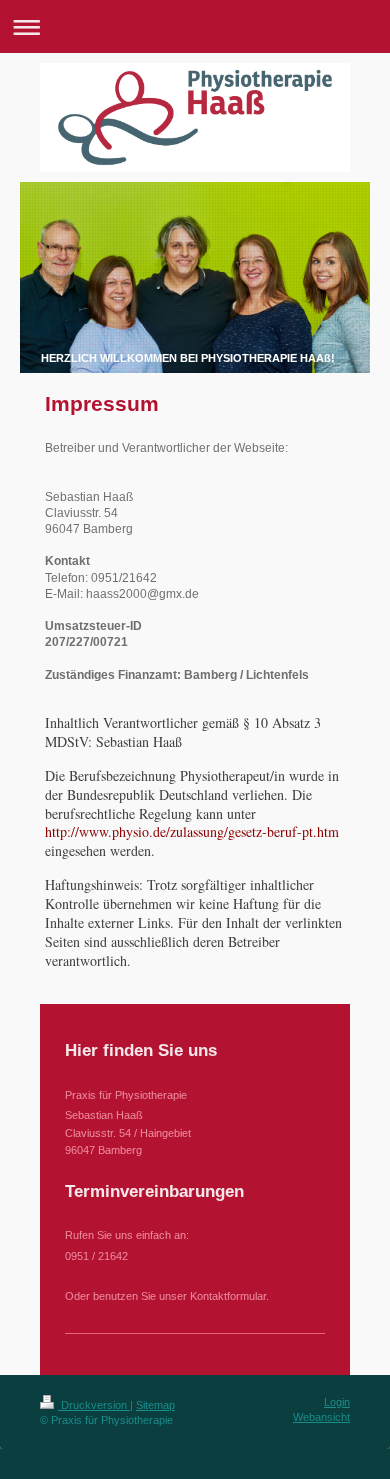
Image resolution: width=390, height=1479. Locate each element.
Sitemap (155, 1405)
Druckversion (94, 1405)
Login (337, 1402)
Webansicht (321, 1417)
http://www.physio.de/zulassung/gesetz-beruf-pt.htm (192, 831)
